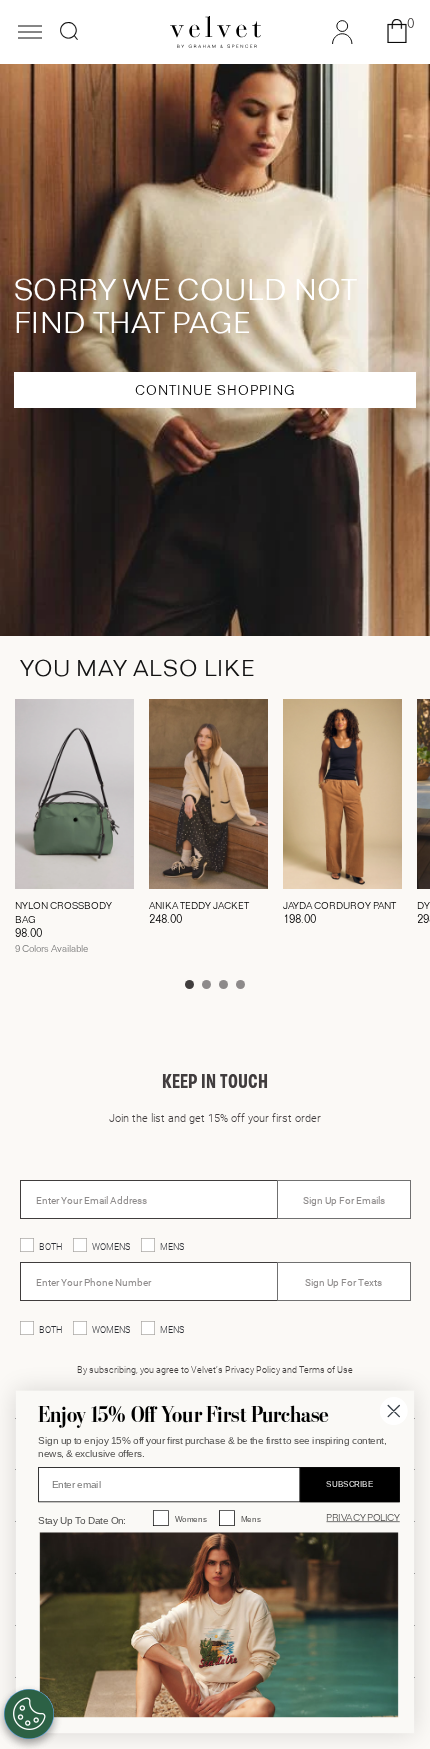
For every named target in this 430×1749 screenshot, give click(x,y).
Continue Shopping (215, 391)
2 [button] (206, 984)
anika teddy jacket (199, 906)
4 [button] (240, 984)
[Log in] (342, 35)
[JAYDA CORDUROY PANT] (342, 794)
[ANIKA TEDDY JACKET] (208, 794)
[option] (67, 832)
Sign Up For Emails (344, 1200)
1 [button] (189, 984)
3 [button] (223, 984)
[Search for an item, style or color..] (69, 31)
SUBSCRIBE (349, 1484)
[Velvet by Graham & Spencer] (215, 32)
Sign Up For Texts (343, 1282)
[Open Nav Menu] (30, 34)
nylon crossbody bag (63, 913)
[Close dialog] (394, 1411)
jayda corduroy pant (339, 906)
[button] (397, 32)
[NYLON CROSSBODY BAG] (74, 794)
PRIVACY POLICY (362, 1518)
